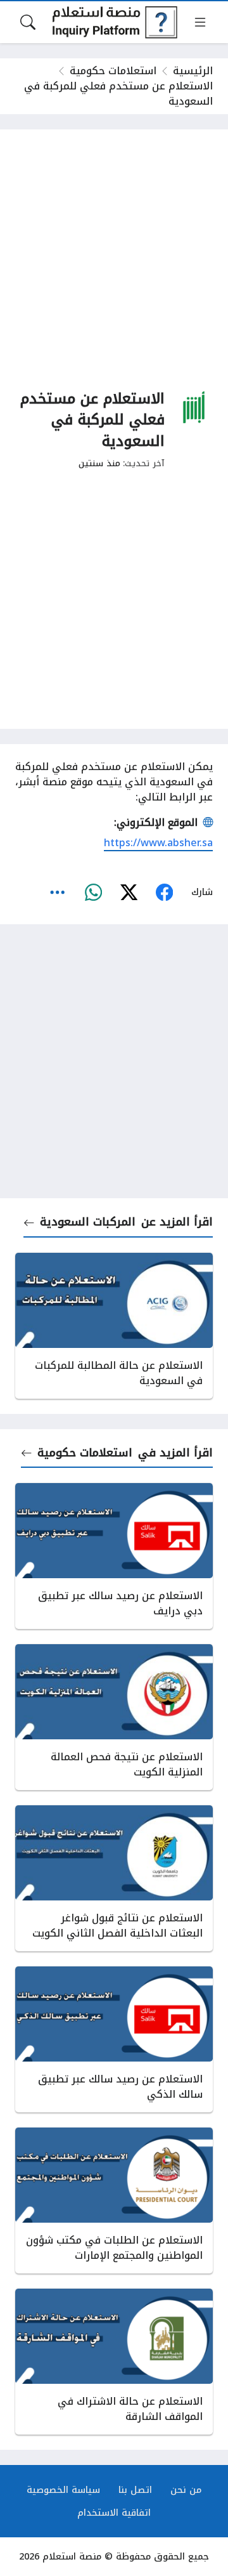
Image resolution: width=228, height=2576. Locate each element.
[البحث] (28, 22)
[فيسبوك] (164, 892)
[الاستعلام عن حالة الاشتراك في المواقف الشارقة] (114, 2362)
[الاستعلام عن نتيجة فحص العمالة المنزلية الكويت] (114, 1717)
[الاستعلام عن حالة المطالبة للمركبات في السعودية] (114, 1326)
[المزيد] (58, 892)
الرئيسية (193, 71)
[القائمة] (200, 22)
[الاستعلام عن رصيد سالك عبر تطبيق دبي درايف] (114, 1556)
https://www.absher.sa (158, 843)
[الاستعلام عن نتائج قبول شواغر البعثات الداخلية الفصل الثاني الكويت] (114, 1878)
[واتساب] (93, 892)
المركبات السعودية (88, 1222)
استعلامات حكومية (113, 71)
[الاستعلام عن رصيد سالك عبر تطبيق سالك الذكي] (114, 2039)
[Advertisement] (114, 259)
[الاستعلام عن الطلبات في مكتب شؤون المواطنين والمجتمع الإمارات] (114, 2200)
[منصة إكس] (129, 892)
